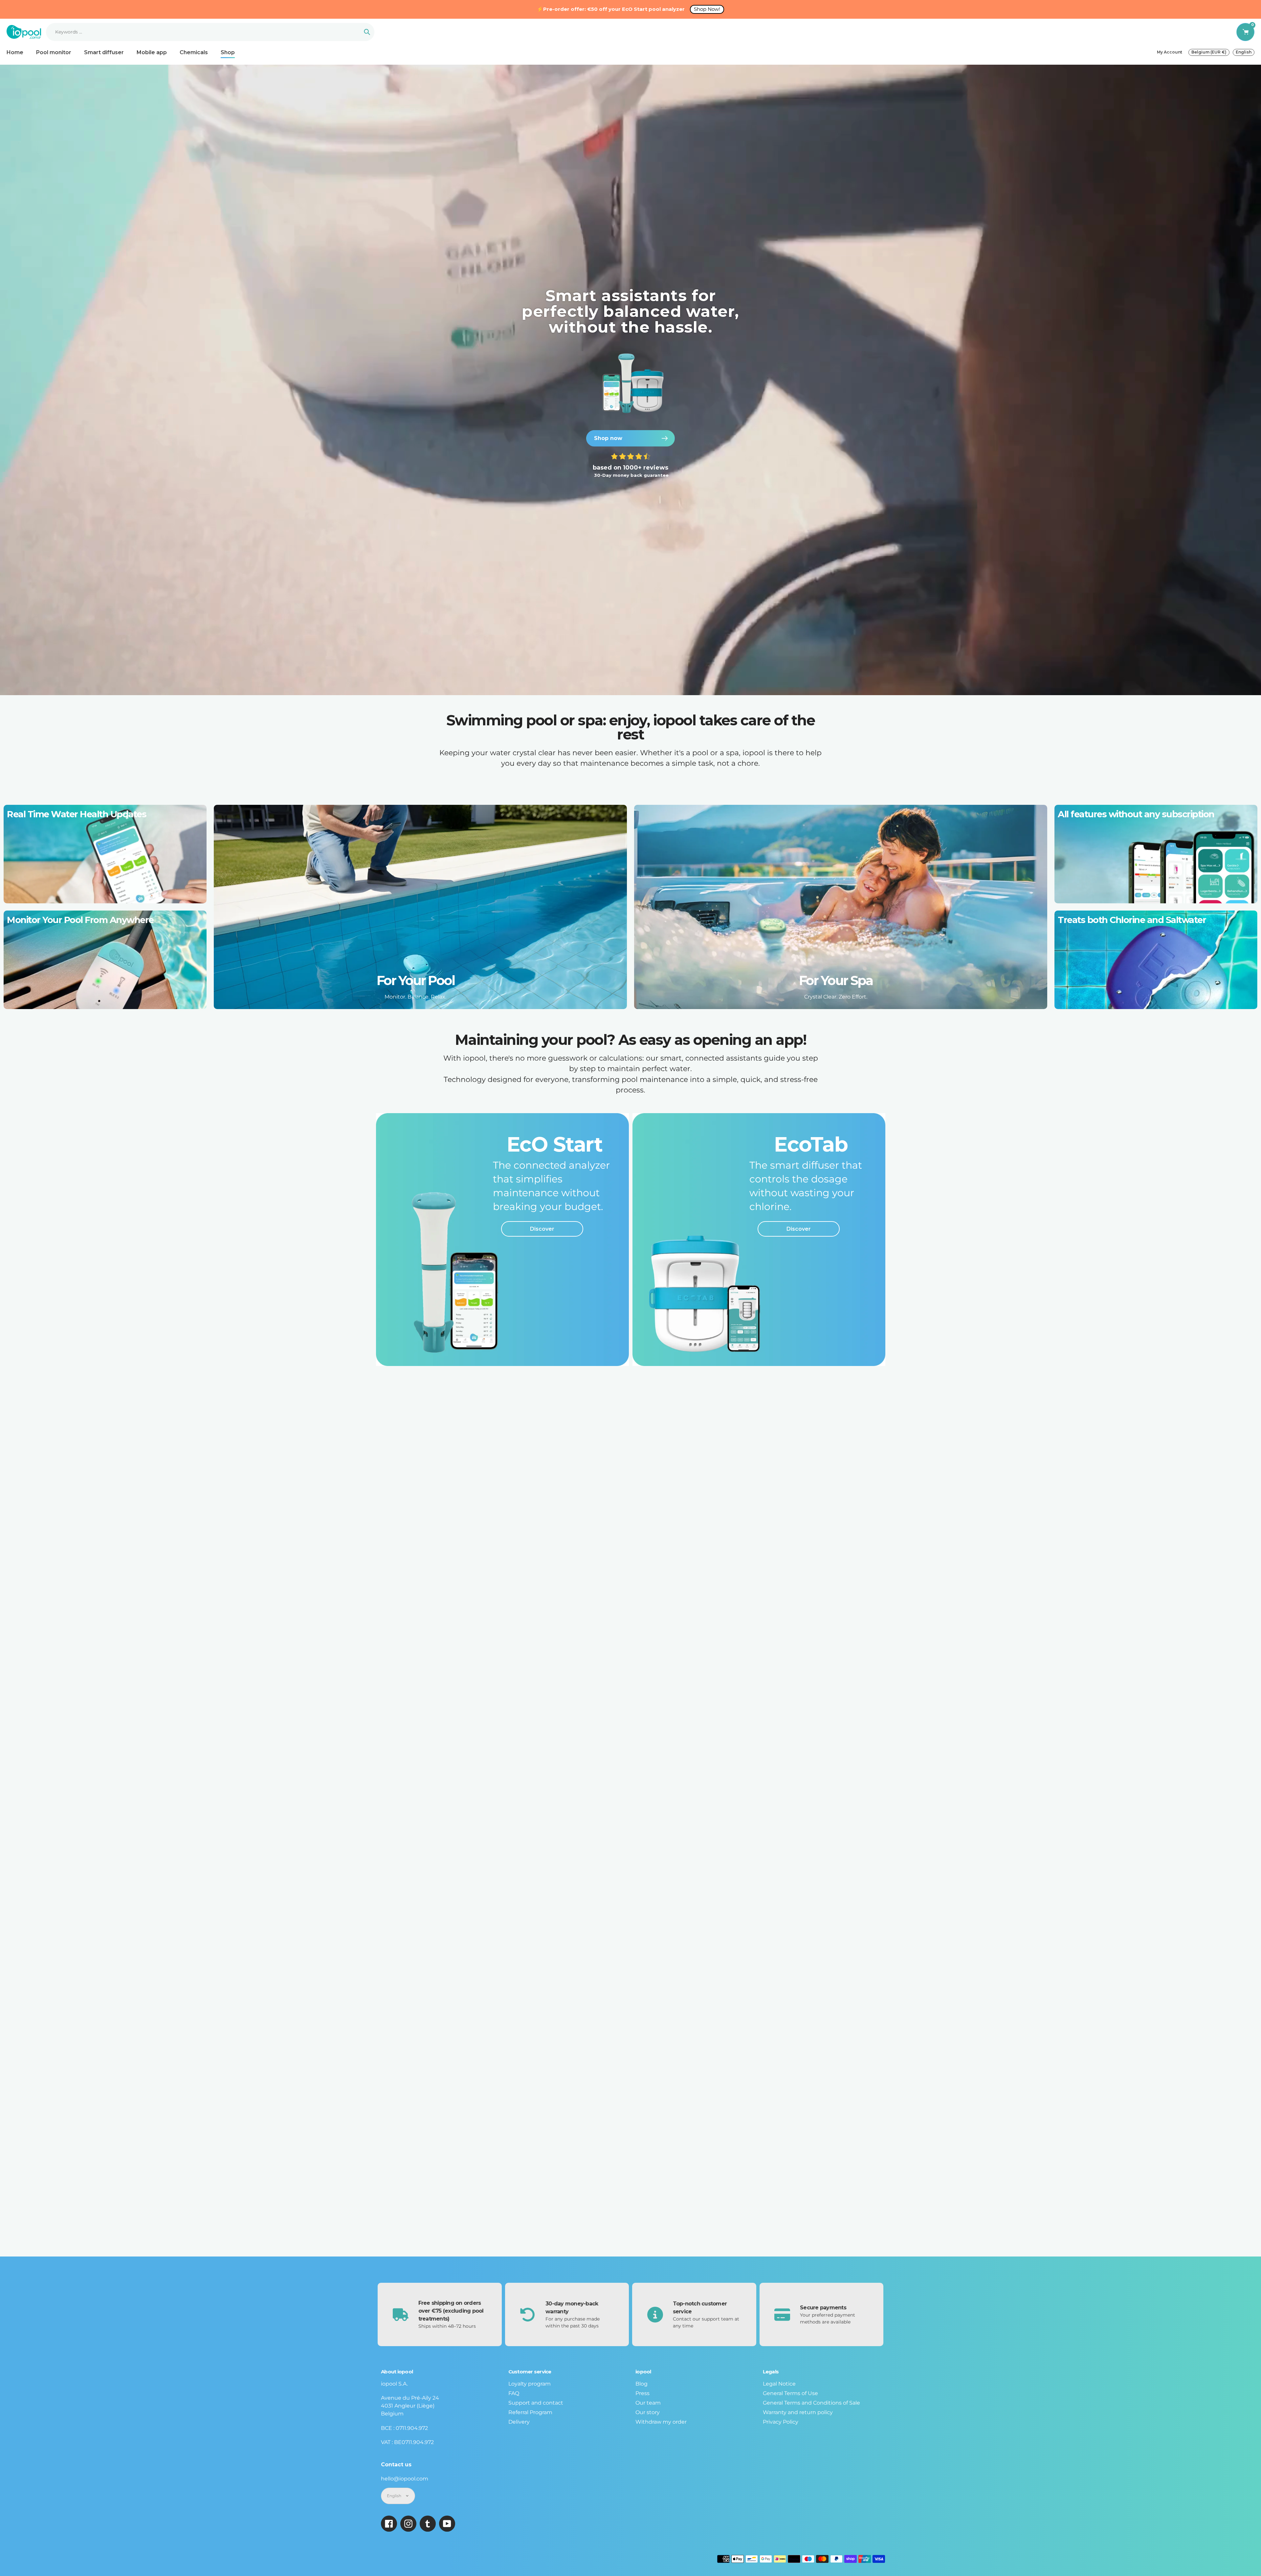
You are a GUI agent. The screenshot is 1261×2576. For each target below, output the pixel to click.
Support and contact (536, 2403)
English (1244, 52)
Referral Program (530, 2412)
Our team (648, 2403)
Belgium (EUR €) (1209, 52)
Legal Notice (779, 2384)
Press (642, 2393)
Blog (642, 2384)
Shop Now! (707, 9)
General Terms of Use (790, 2393)
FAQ (514, 2393)
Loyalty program (530, 2384)
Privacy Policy (781, 2422)
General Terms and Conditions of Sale (811, 2403)
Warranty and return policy (798, 2412)
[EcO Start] (502, 1240)
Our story (648, 2412)
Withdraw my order (661, 2422)
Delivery (519, 2422)
